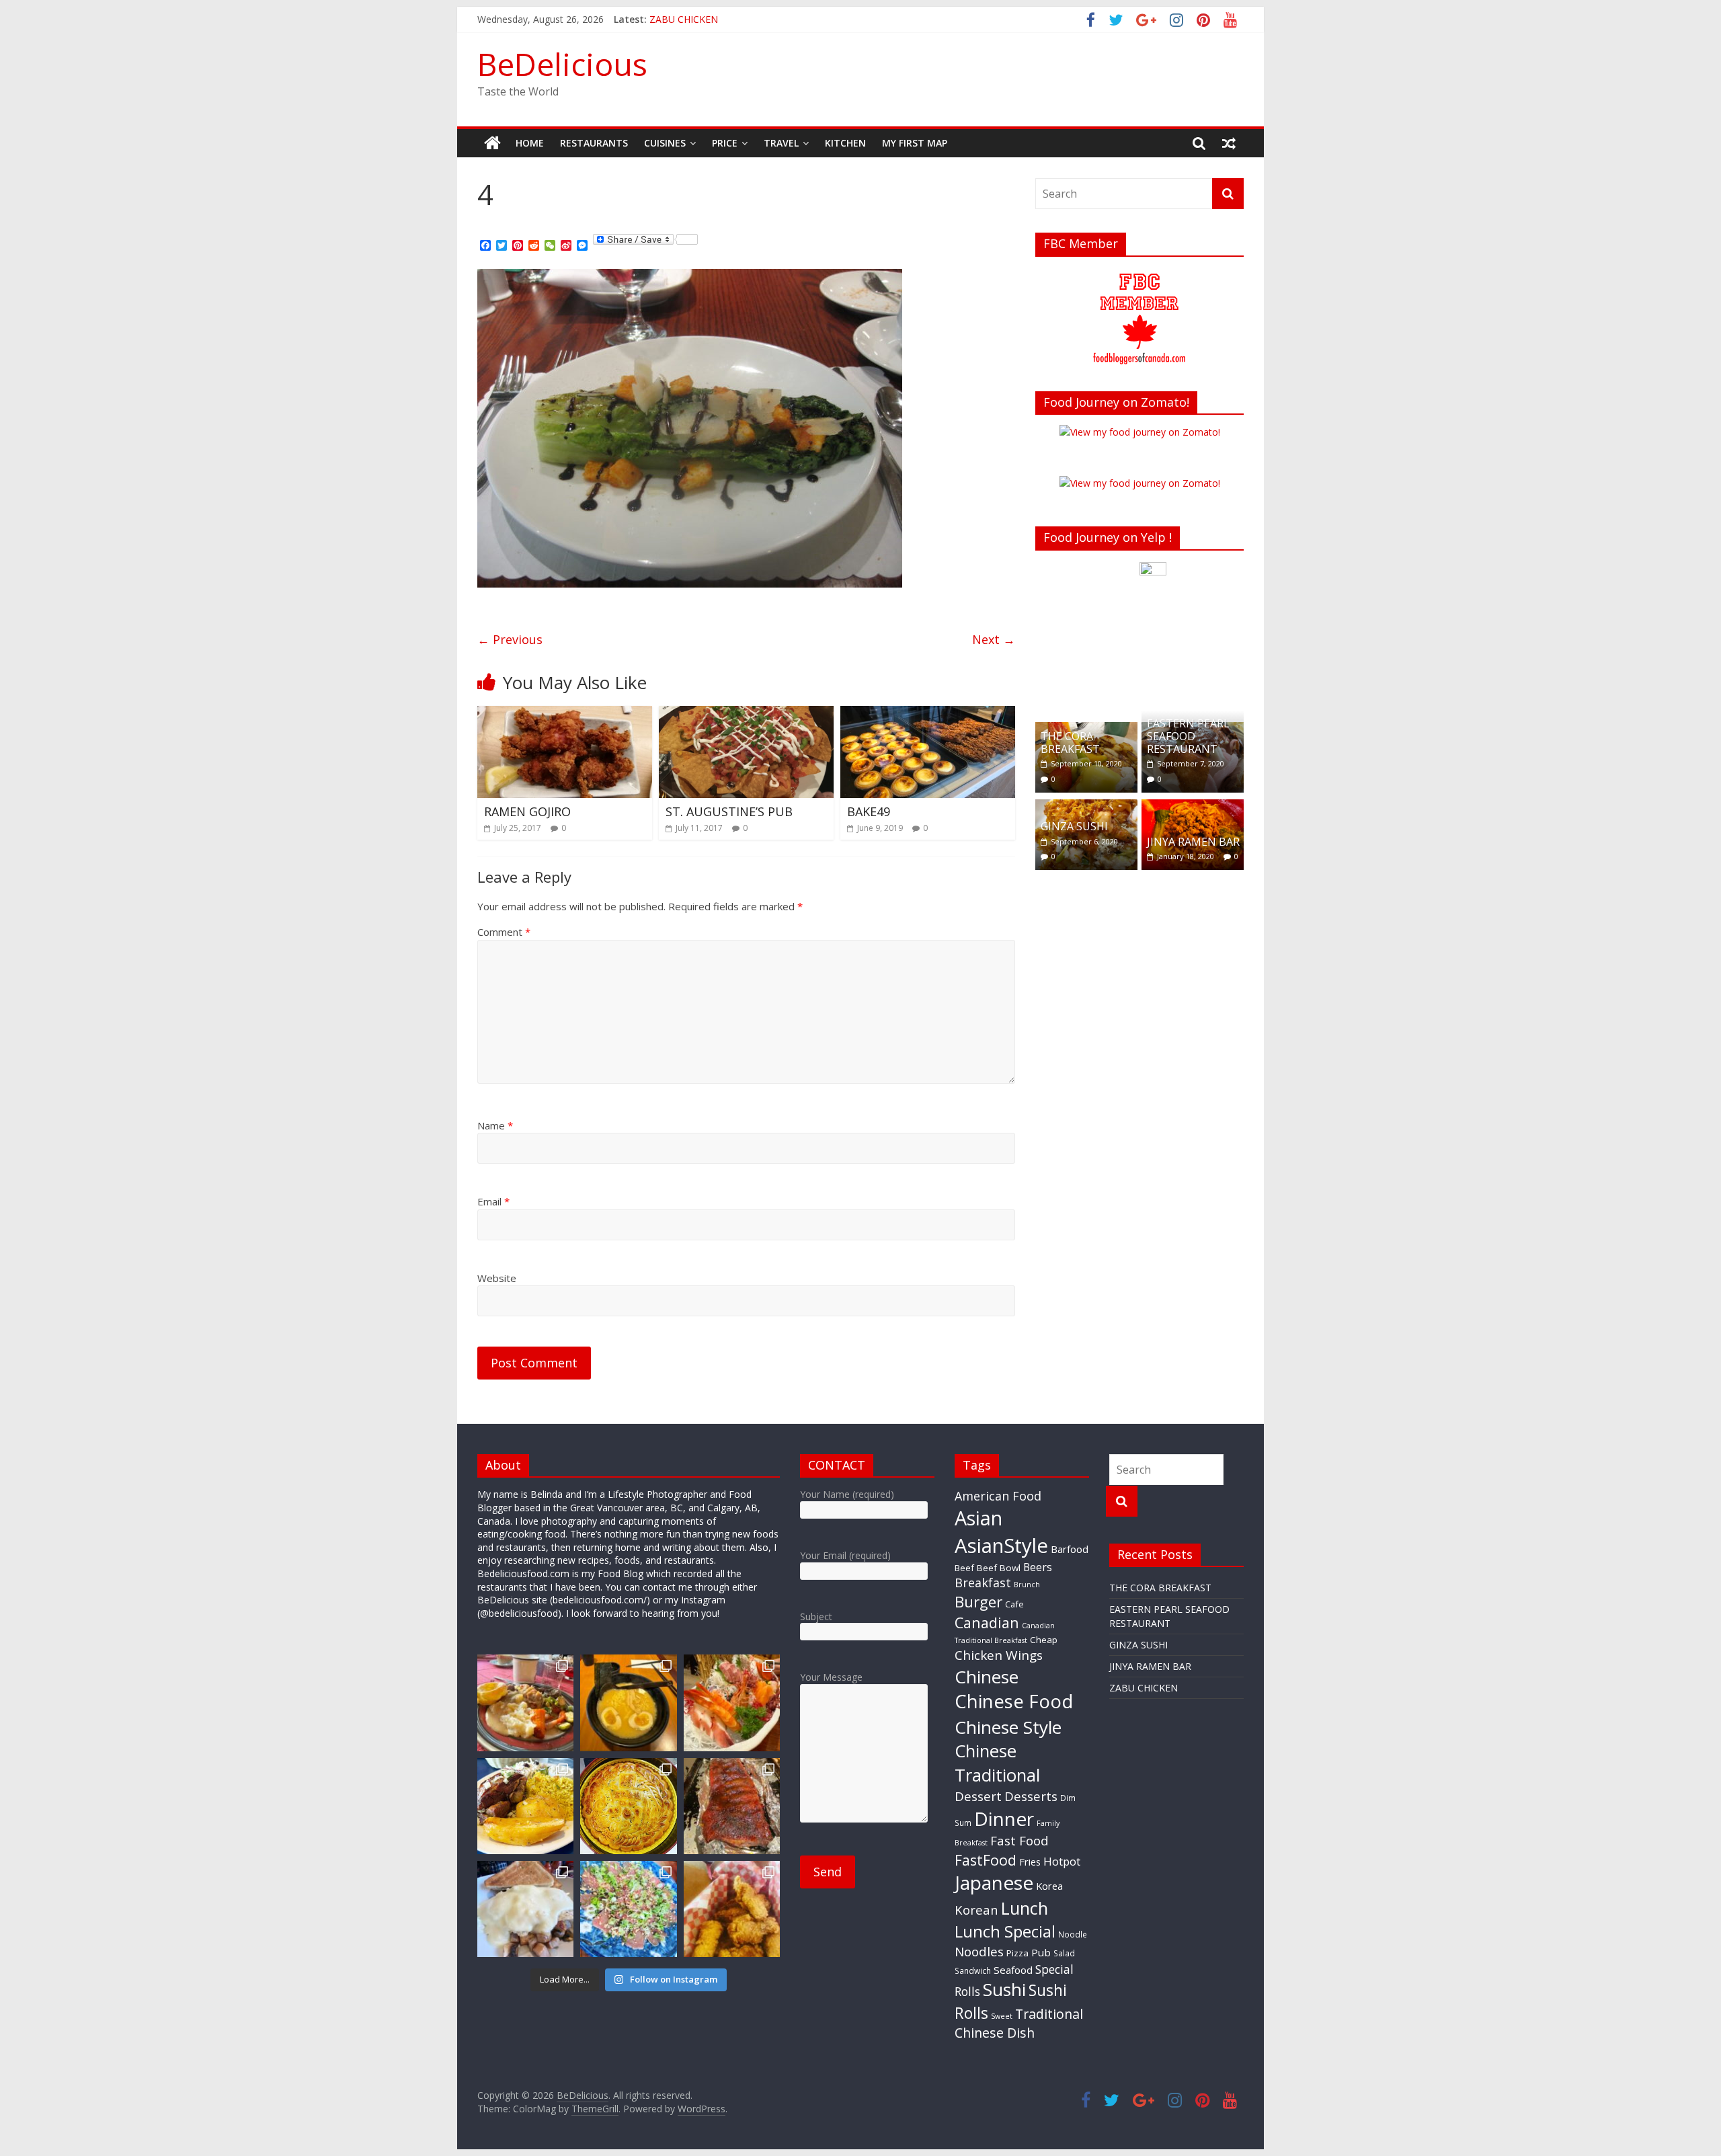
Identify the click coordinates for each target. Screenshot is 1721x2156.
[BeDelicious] (492, 143)
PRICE (725, 143)
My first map (915, 143)
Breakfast (983, 1583)
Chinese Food (1014, 1701)
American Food (998, 1496)
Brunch (1027, 1585)
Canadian (987, 1623)
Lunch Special (1005, 1931)
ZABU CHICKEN (1144, 1688)
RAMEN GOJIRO (527, 811)
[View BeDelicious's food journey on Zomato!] (1140, 483)
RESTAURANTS (594, 143)
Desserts (1031, 1796)
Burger (978, 1602)
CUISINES (665, 143)
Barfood (1070, 1549)
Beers (1038, 1567)
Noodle (1073, 1934)
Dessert (978, 1796)
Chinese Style (1008, 1727)
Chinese (987, 1677)
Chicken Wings (999, 1655)
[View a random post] (1229, 143)
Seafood (1013, 1970)
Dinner (1004, 1819)
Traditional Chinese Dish (1019, 2023)
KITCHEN (845, 143)
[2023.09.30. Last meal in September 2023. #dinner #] (525, 1806)
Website (497, 1278)
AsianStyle (1001, 1546)
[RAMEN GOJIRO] (565, 714)
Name (495, 1125)
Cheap (1044, 1640)
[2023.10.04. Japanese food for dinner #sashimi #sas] (732, 1703)
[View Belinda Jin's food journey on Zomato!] (1140, 432)
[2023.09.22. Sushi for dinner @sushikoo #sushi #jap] (628, 1909)
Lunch (1025, 1908)
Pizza (1017, 1953)
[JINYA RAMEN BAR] (1193, 806)
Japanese (994, 1882)
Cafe (1014, 1604)
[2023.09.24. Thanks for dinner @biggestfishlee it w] (732, 1806)
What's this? (1153, 692)
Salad (1064, 1953)
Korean (976, 1910)
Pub (1041, 1952)
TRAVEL (781, 143)
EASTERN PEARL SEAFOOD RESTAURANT (1188, 736)
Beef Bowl (999, 1568)
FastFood (986, 1860)
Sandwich (973, 1970)
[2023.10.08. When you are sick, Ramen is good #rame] (628, 1703)
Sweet (1002, 2016)
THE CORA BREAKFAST (1070, 743)
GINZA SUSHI (1074, 826)
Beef (964, 1568)
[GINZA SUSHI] (1086, 806)
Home (530, 143)
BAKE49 (869, 811)
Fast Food (1019, 1841)
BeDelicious (562, 64)
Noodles (979, 1952)
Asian (978, 1518)
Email (493, 1201)
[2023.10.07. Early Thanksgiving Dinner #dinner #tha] (525, 1703)
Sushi (1004, 1989)
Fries (1030, 1862)
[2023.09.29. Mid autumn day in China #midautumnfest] (628, 1806)
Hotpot (1062, 1861)
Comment (504, 932)
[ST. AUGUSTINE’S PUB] (746, 714)
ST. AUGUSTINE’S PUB (729, 811)
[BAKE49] (928, 714)
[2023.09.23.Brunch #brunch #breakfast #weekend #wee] (525, 1909)
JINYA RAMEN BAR (690, 19)
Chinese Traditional (997, 1763)
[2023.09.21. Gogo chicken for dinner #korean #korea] (732, 1909)
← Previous (510, 639)
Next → (994, 639)
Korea (1049, 1886)
